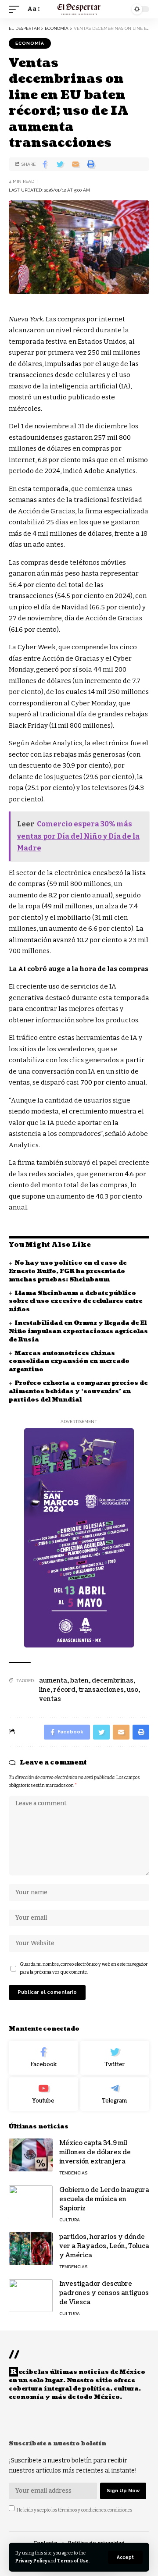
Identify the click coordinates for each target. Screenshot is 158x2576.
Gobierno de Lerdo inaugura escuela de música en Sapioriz (104, 2199)
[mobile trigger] (16, 9)
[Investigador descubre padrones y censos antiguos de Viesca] (31, 2296)
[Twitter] (115, 2058)
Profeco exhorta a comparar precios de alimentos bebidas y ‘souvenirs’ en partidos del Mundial (78, 1391)
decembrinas (113, 1681)
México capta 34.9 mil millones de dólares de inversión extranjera (95, 2152)
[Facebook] (43, 2058)
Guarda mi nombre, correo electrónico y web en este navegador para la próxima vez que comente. (84, 1968)
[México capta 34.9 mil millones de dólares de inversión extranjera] (31, 2155)
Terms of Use (73, 2561)
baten (79, 1681)
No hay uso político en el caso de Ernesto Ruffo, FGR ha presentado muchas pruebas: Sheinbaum (68, 1271)
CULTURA (70, 2220)
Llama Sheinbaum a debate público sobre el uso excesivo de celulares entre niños (75, 1302)
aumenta (53, 1681)
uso (133, 1690)
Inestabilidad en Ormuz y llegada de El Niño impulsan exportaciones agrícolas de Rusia (78, 1331)
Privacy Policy (31, 2561)
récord (65, 1690)
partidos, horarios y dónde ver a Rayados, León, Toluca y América (104, 2246)
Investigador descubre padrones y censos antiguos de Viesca (104, 2293)
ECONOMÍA (30, 43)
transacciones (101, 1690)
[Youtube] (43, 2094)
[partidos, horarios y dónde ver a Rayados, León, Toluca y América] (31, 2249)
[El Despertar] (79, 9)
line (45, 1690)
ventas (50, 1699)
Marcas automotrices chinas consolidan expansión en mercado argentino (69, 1362)
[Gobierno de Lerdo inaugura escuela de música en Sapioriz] (31, 2202)
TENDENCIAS (73, 2173)
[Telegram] (115, 2094)
